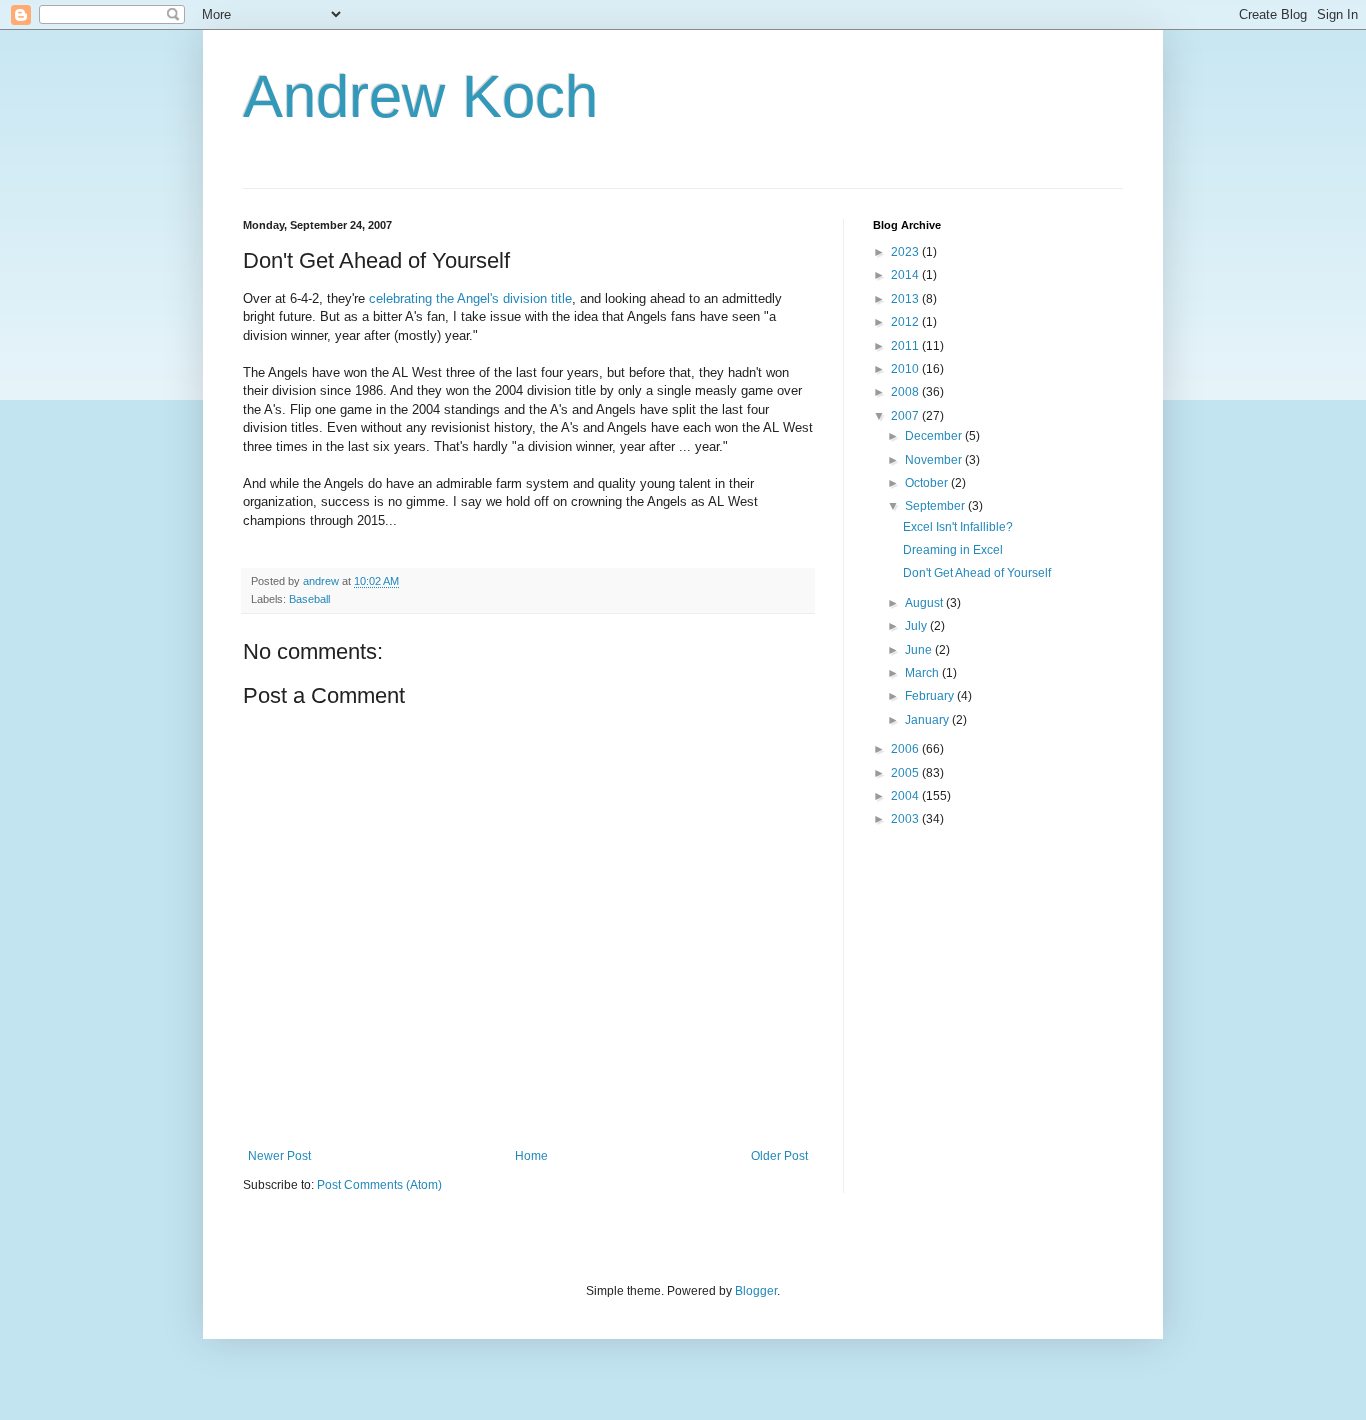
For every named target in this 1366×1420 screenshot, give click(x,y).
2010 (906, 369)
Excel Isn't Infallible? (958, 527)
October (928, 483)
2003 (906, 819)
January (928, 720)
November (935, 460)
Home (531, 1156)
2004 (906, 796)
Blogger (756, 1291)
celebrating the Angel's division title (470, 298)
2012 (906, 322)
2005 (906, 773)
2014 (906, 275)
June (920, 650)
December (935, 436)
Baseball (309, 599)
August (925, 603)
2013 (906, 299)
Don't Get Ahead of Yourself (977, 573)
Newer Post (279, 1156)
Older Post (779, 1156)
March (923, 673)
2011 (906, 346)
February (931, 696)
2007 (906, 416)
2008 (906, 392)
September (936, 506)
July (917, 626)
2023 (906, 252)
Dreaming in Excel (953, 550)
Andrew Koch (420, 96)
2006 (906, 749)
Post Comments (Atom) (379, 1185)
